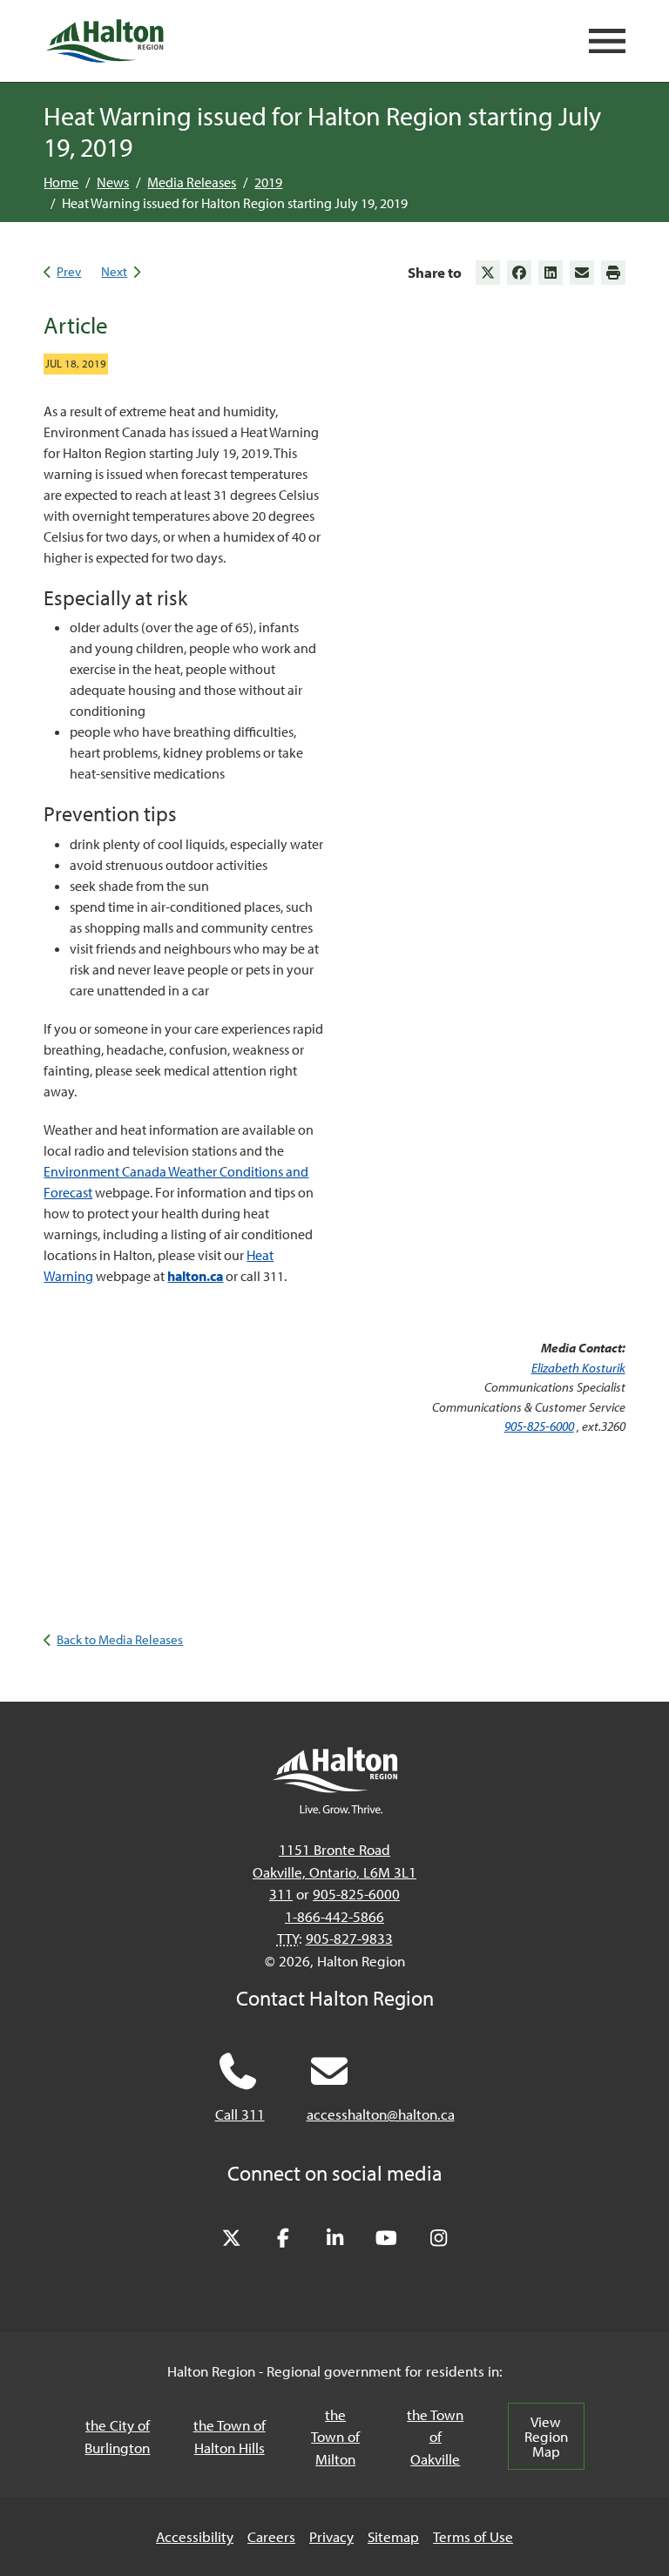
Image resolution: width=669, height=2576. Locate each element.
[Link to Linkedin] (551, 273)
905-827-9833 (349, 1938)
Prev (69, 271)
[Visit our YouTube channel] (387, 2239)
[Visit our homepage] (105, 41)
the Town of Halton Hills (230, 2436)
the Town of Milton (335, 2437)
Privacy (331, 2536)
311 (281, 1894)
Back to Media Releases (120, 1639)
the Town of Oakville (435, 2437)
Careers (271, 2536)
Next (114, 271)
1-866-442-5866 (334, 1916)
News (113, 182)
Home (61, 182)
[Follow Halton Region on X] (231, 2239)
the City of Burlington (117, 2436)
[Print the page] (613, 273)
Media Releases (192, 182)
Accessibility (195, 2536)
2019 (268, 182)
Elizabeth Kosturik (578, 1368)
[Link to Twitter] (488, 273)
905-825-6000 (539, 1426)
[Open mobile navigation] (607, 41)
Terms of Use (473, 2536)
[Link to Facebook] (519, 273)
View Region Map (546, 2436)
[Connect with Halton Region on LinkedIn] (334, 2239)
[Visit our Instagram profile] (438, 2239)
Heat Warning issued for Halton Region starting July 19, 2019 (235, 203)
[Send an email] (582, 273)
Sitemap (393, 2536)
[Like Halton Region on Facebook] (283, 2239)
